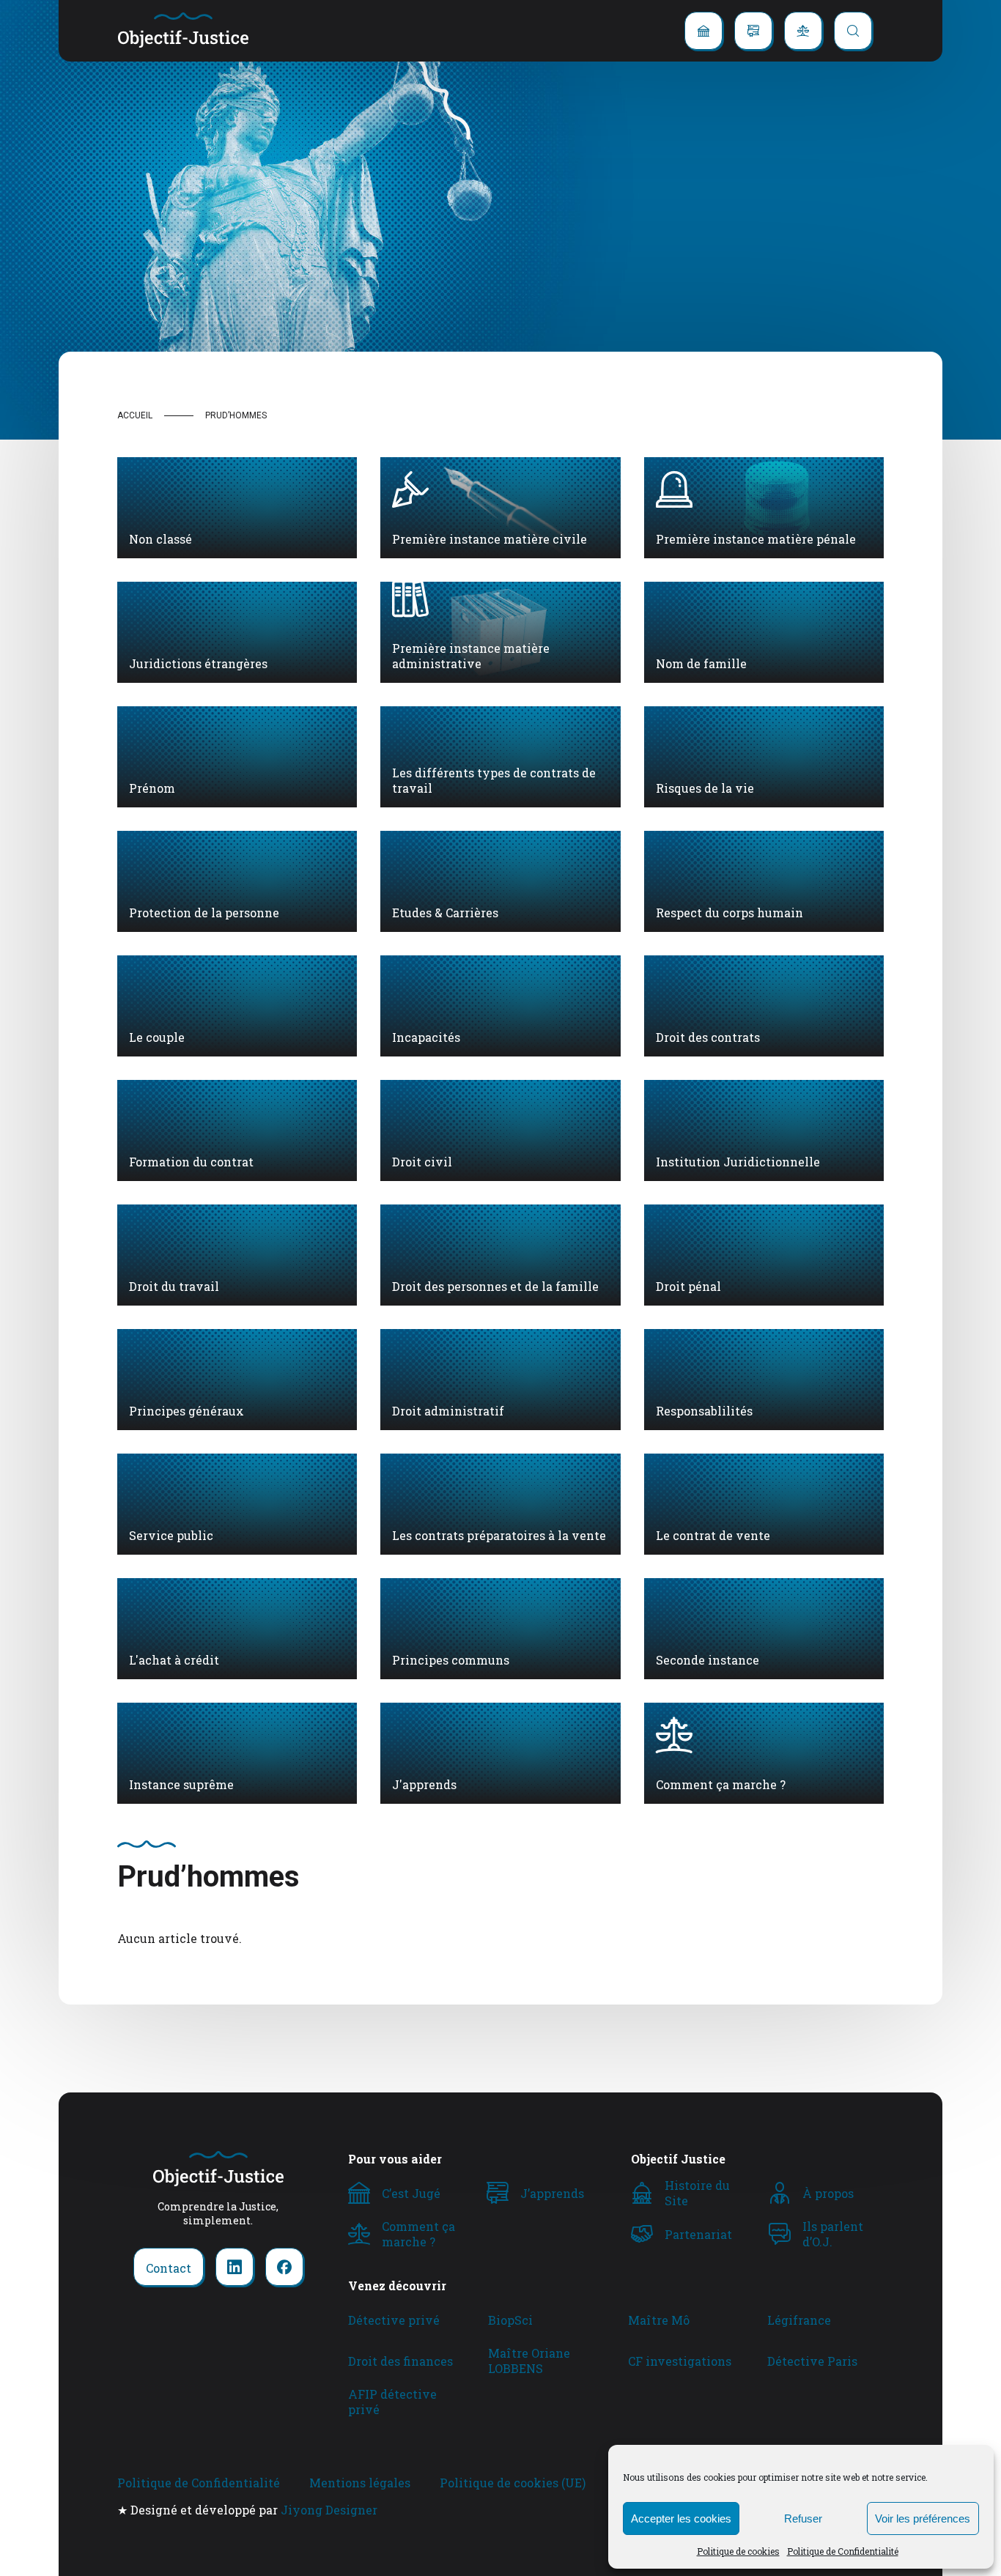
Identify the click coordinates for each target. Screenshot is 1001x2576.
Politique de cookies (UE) (513, 2483)
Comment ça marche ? (418, 2234)
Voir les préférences (923, 2518)
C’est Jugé (411, 2193)
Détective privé (394, 2320)
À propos (828, 2193)
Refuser (803, 2518)
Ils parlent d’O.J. (833, 2234)
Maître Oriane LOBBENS (529, 2361)
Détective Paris (812, 2361)
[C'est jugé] (703, 31)
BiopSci (510, 2320)
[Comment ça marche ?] (803, 31)
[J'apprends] (753, 31)
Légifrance (799, 2320)
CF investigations (680, 2361)
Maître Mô (659, 2320)
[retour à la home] (183, 31)
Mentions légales (360, 2483)
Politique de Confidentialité (843, 2551)
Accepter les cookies (681, 2518)
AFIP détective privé (392, 2402)
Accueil (135, 415)
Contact (169, 2268)
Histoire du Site (697, 2193)
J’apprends (552, 2193)
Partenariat (698, 2234)
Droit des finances (400, 2361)
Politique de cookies (738, 2551)
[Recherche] (853, 31)
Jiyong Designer (329, 2510)
